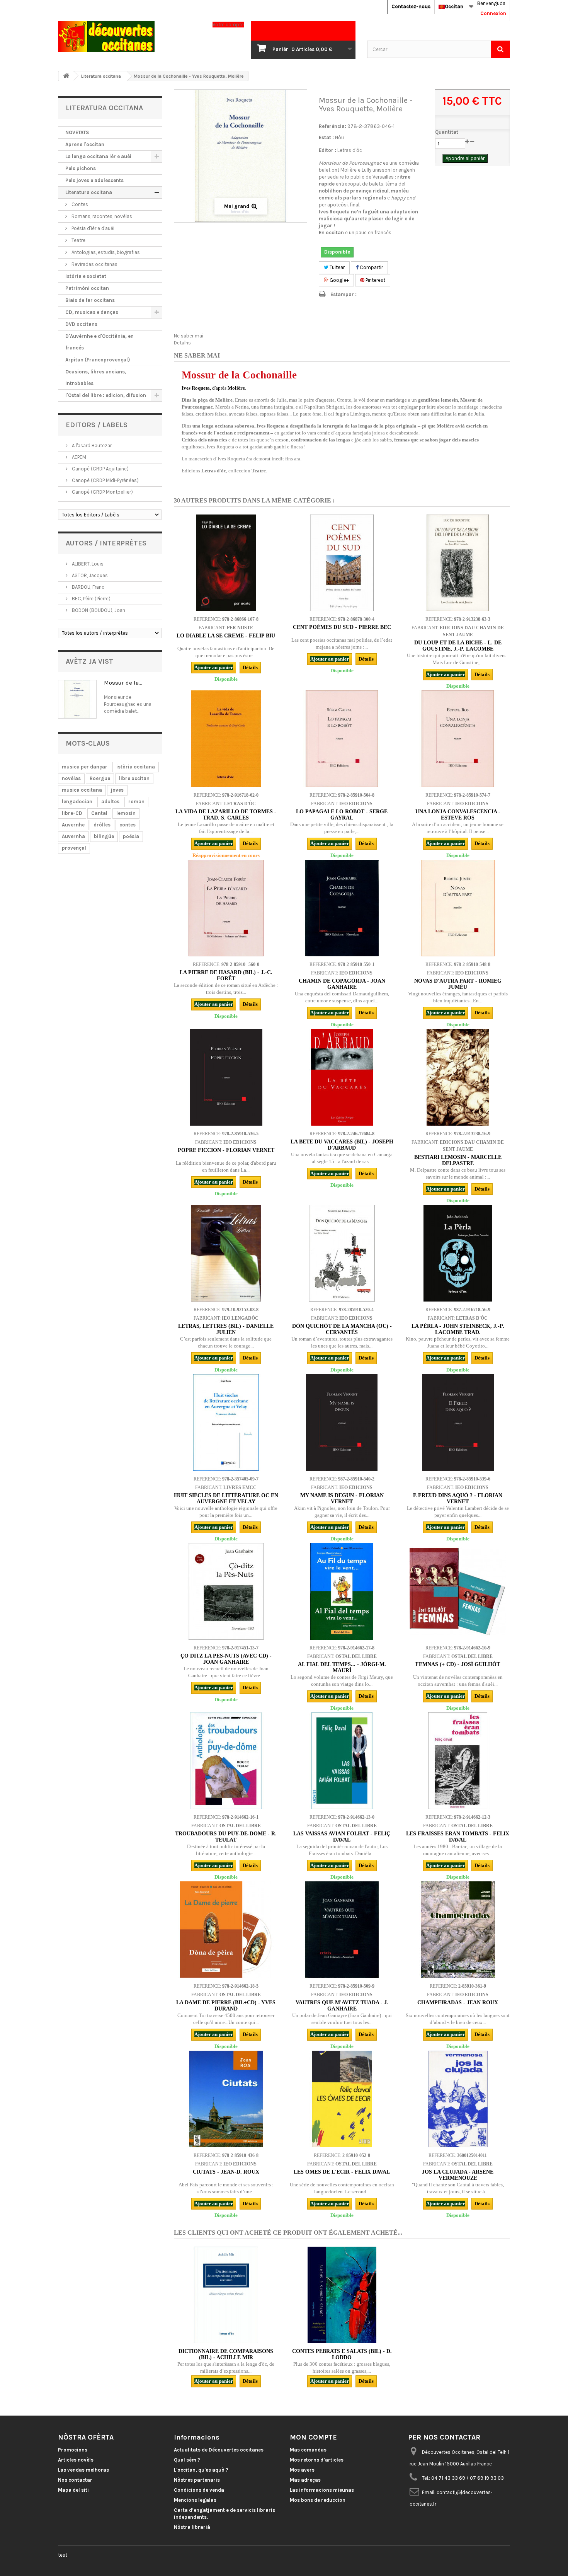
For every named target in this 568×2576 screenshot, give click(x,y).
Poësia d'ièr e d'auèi (92, 228)
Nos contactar (75, 2480)
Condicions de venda (199, 2490)
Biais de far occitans (90, 300)
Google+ (339, 280)
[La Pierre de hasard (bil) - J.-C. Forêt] (226, 908)
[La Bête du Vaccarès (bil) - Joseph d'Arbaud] (342, 1077)
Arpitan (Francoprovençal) (98, 360)
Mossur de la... (123, 683)
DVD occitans (81, 324)
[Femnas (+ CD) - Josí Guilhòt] (458, 1591)
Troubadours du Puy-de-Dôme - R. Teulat (226, 1837)
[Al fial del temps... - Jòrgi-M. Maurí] (342, 1591)
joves (117, 790)
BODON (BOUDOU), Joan (98, 610)
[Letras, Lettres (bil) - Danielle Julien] (226, 1253)
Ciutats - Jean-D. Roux (226, 2172)
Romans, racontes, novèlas (101, 216)
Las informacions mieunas (322, 2490)
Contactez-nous (411, 6)
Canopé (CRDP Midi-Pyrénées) (105, 480)
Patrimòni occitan (87, 288)
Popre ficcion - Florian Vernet (226, 1150)
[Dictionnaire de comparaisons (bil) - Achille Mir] (226, 2295)
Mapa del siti (73, 2490)
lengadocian (77, 802)
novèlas (71, 778)
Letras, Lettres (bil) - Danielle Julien (226, 1329)
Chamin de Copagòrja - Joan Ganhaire (342, 984)
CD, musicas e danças (92, 312)
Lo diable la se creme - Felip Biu (226, 636)
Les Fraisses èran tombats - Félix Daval (458, 1837)
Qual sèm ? (187, 2460)
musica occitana (82, 790)
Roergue (100, 778)
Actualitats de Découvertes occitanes (219, 2450)
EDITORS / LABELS (97, 425)
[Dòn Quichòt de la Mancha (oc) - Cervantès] (342, 1253)
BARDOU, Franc (88, 587)
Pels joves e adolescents (94, 180)
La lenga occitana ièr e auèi (98, 156)
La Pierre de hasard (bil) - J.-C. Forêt (226, 975)
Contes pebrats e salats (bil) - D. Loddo (342, 2354)
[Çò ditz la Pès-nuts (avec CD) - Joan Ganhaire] (226, 1591)
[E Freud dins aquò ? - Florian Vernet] (458, 1423)
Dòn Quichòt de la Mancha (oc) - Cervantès (342, 1329)
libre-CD (72, 813)
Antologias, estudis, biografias (105, 252)
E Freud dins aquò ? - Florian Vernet (458, 1498)
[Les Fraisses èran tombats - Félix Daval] (458, 1761)
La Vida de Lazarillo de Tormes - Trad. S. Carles (226, 815)
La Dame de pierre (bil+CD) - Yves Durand (226, 2006)
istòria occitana (136, 767)
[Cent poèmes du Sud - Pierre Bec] (342, 563)
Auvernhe (73, 825)
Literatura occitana (89, 192)
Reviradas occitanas (94, 264)
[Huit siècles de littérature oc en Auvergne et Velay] (226, 1423)
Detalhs (182, 343)
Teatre (78, 240)
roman (136, 802)
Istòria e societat (86, 276)
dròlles (102, 825)
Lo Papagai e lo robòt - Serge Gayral (342, 815)
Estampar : (344, 294)
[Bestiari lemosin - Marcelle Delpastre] (458, 1077)
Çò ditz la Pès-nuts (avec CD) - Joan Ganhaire (226, 1659)
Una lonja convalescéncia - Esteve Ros (458, 815)
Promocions (73, 2450)
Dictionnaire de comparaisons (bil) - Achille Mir (226, 2354)
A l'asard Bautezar (91, 446)
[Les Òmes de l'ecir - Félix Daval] (342, 2099)
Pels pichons (81, 168)
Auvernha (73, 836)
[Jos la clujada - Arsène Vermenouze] (458, 2099)
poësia (131, 836)
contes (128, 825)
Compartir (371, 267)
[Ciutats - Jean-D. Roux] (226, 2099)
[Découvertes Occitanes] (129, 37)
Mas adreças (305, 2480)
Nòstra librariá (192, 2527)
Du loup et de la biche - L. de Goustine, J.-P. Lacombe (458, 646)
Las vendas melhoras (83, 2470)
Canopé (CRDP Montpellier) (102, 492)
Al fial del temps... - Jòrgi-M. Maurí (342, 1667)
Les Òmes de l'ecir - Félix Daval (342, 2172)
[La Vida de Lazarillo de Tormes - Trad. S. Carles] (226, 739)
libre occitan (134, 778)
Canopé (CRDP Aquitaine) (100, 469)
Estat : (326, 137)
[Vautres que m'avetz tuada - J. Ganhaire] (342, 1930)
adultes (110, 802)
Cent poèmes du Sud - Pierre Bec (342, 627)
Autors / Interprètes (106, 543)
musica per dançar (85, 767)
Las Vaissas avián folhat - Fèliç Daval (342, 1837)
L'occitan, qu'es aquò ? (201, 2470)
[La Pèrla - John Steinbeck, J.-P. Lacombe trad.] (458, 1253)
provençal (74, 848)
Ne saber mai (189, 336)
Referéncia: (332, 126)
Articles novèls (76, 2460)
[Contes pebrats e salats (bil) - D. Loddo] (342, 2295)
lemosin (126, 813)
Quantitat (447, 132)
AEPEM (78, 457)
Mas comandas (308, 2450)
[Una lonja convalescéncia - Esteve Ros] (458, 739)
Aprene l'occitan (85, 144)
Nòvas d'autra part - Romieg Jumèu (458, 984)
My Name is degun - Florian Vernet (342, 1498)
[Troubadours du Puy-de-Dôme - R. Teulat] (226, 1761)
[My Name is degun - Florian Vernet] (342, 1423)
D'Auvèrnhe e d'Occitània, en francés (99, 342)
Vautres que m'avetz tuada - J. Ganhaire (342, 2006)
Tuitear (337, 267)
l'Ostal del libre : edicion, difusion (106, 395)
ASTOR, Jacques (89, 575)
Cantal (99, 813)
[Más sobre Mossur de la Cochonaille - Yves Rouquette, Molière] (77, 699)
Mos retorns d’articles (317, 2460)
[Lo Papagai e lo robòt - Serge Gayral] (342, 739)
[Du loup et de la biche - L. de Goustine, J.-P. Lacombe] (458, 563)
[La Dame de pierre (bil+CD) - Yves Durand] (226, 1930)
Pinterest (375, 280)
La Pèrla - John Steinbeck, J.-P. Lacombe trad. (458, 1329)
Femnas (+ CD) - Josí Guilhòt (458, 1664)
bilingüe (104, 836)
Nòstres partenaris (197, 2480)
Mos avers (302, 2470)
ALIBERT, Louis (87, 564)
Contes (79, 204)
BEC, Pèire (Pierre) (91, 599)
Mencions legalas (195, 2500)
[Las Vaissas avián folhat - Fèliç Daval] (342, 1761)
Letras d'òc (350, 150)
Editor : (327, 150)
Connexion (493, 13)
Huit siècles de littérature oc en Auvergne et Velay (226, 1498)
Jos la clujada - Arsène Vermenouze (458, 2175)
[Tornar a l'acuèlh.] (66, 76)
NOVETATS (77, 132)
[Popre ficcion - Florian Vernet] (226, 1077)
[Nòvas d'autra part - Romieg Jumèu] (458, 908)
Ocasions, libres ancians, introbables (96, 377)
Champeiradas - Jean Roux (458, 2003)
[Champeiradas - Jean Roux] (458, 1930)
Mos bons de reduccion (318, 2500)
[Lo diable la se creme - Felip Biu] (226, 563)
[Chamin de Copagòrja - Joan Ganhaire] (342, 908)
